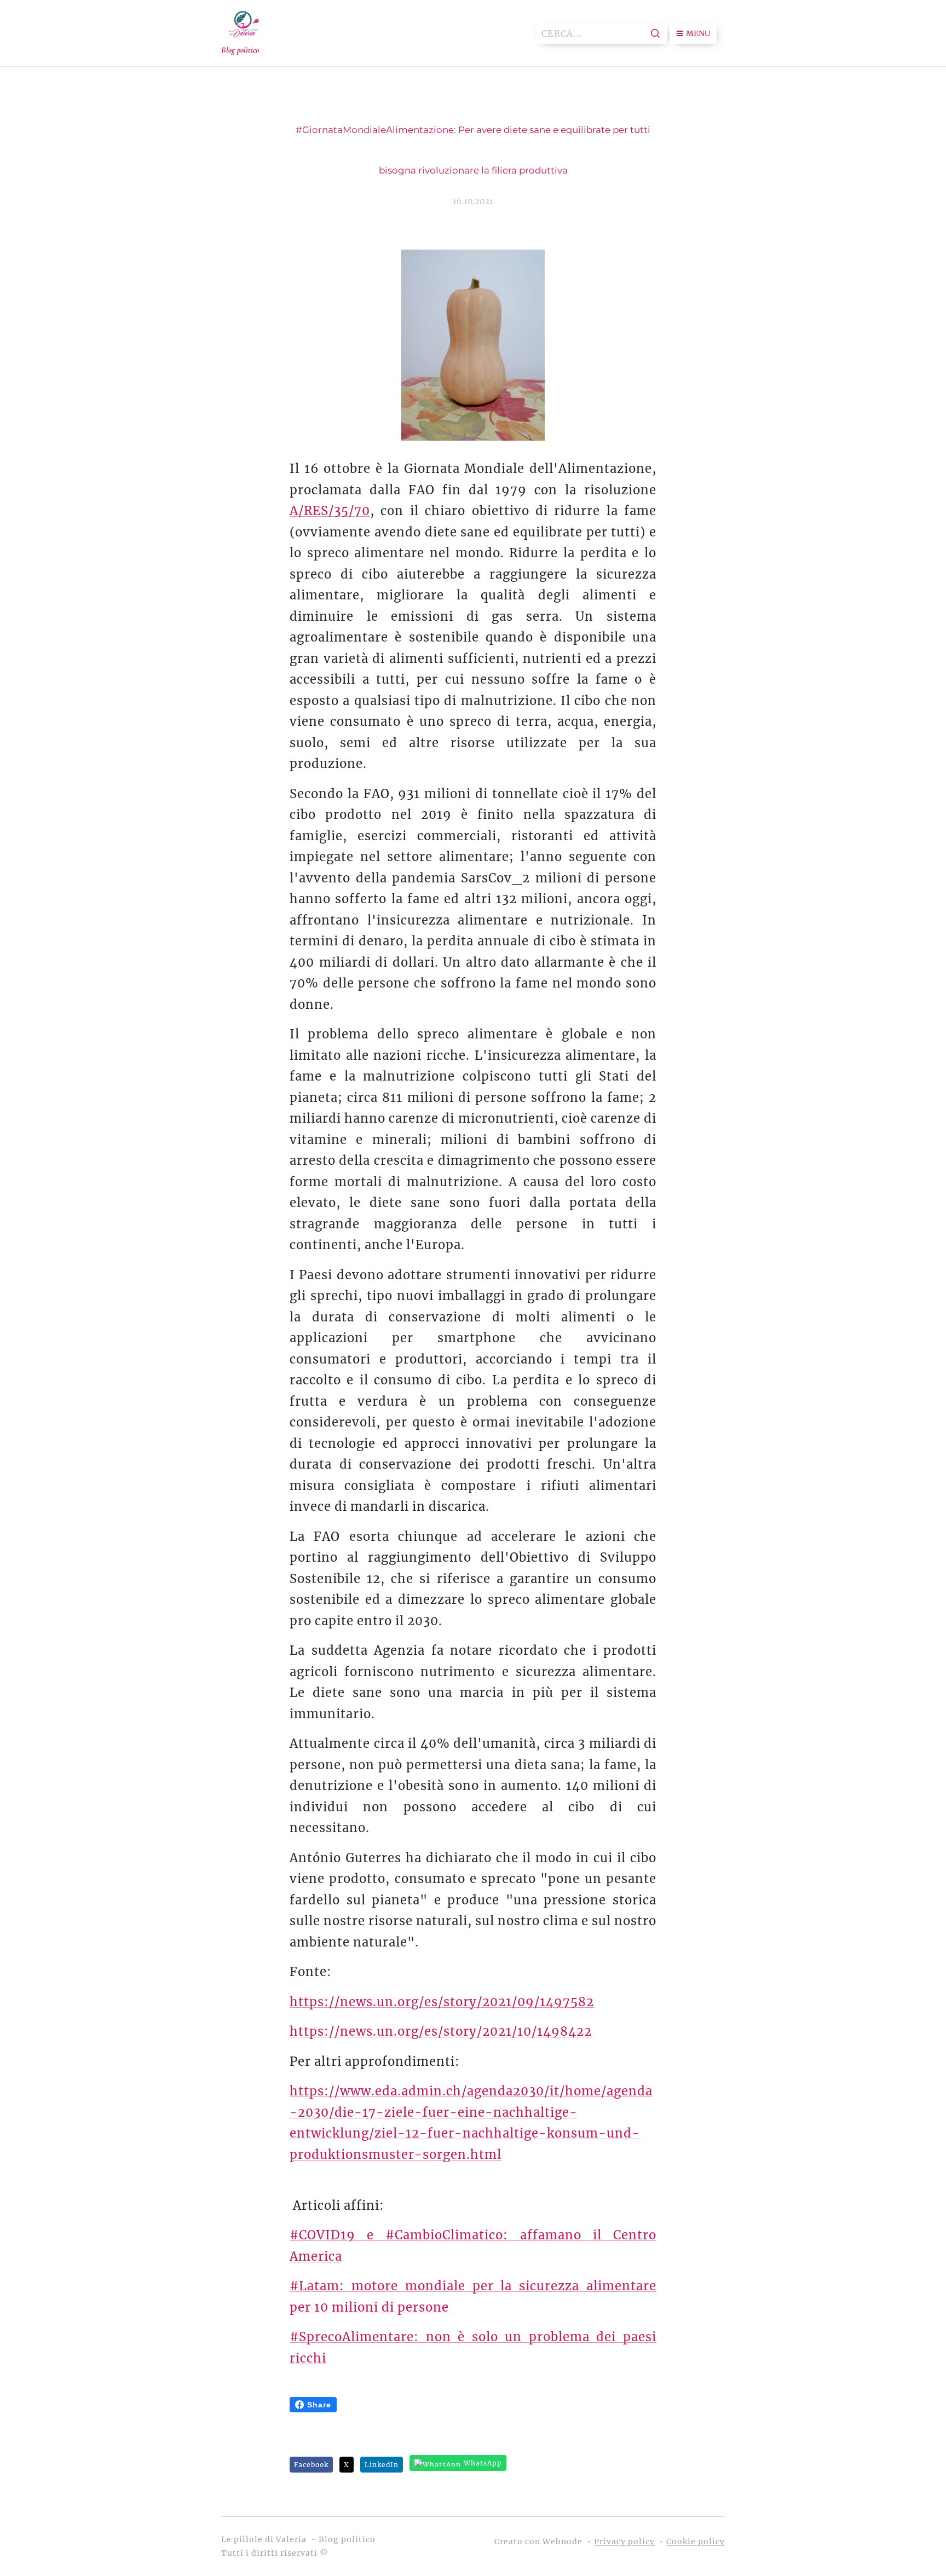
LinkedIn (382, 2465)
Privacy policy (624, 2542)
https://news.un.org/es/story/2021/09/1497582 (442, 2002)
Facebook (311, 2465)
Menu (698, 33)
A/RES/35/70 (330, 511)
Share (319, 2405)
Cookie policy (696, 2542)
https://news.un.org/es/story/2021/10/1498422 (441, 2031)
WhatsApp (483, 2463)
